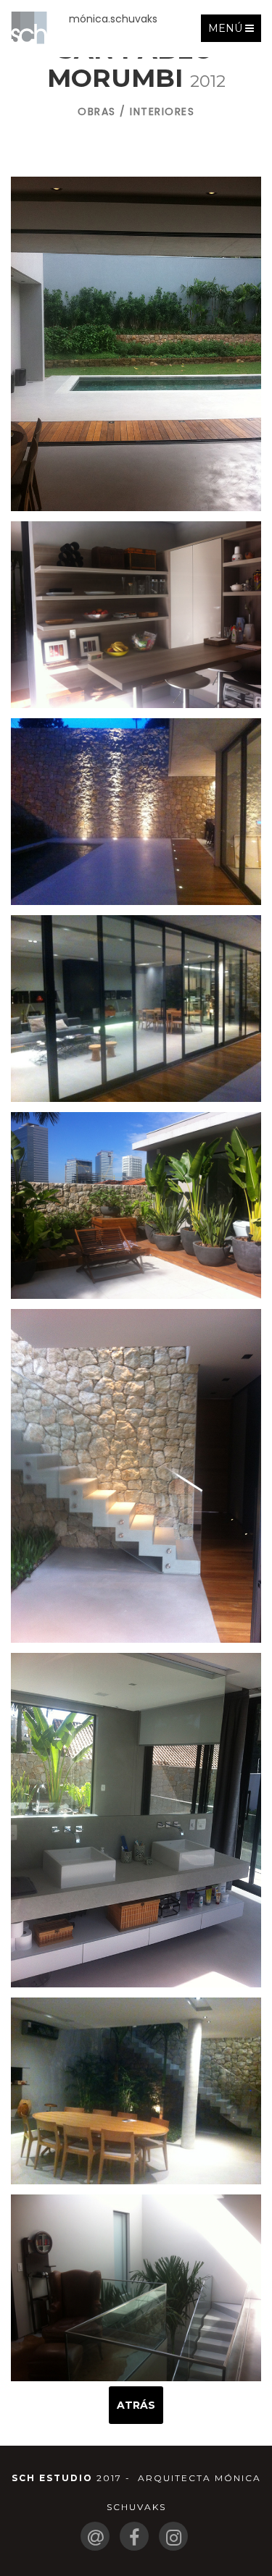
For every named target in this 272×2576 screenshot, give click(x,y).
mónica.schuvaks (113, 19)
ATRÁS (136, 2405)
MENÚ (234, 31)
